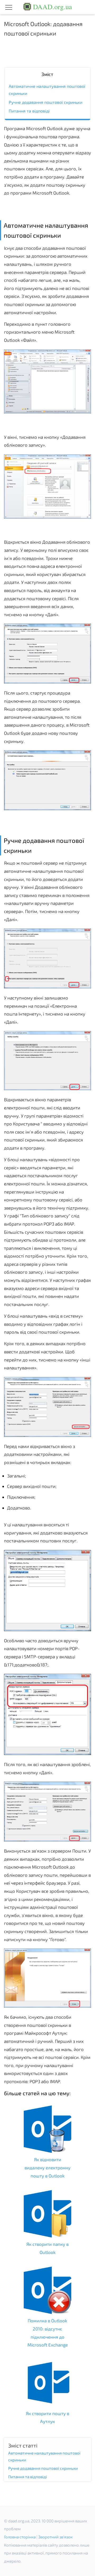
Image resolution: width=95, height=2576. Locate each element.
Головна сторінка (20, 2537)
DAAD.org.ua (52, 7)
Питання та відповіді (29, 111)
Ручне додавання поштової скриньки (46, 102)
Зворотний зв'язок (55, 2537)
